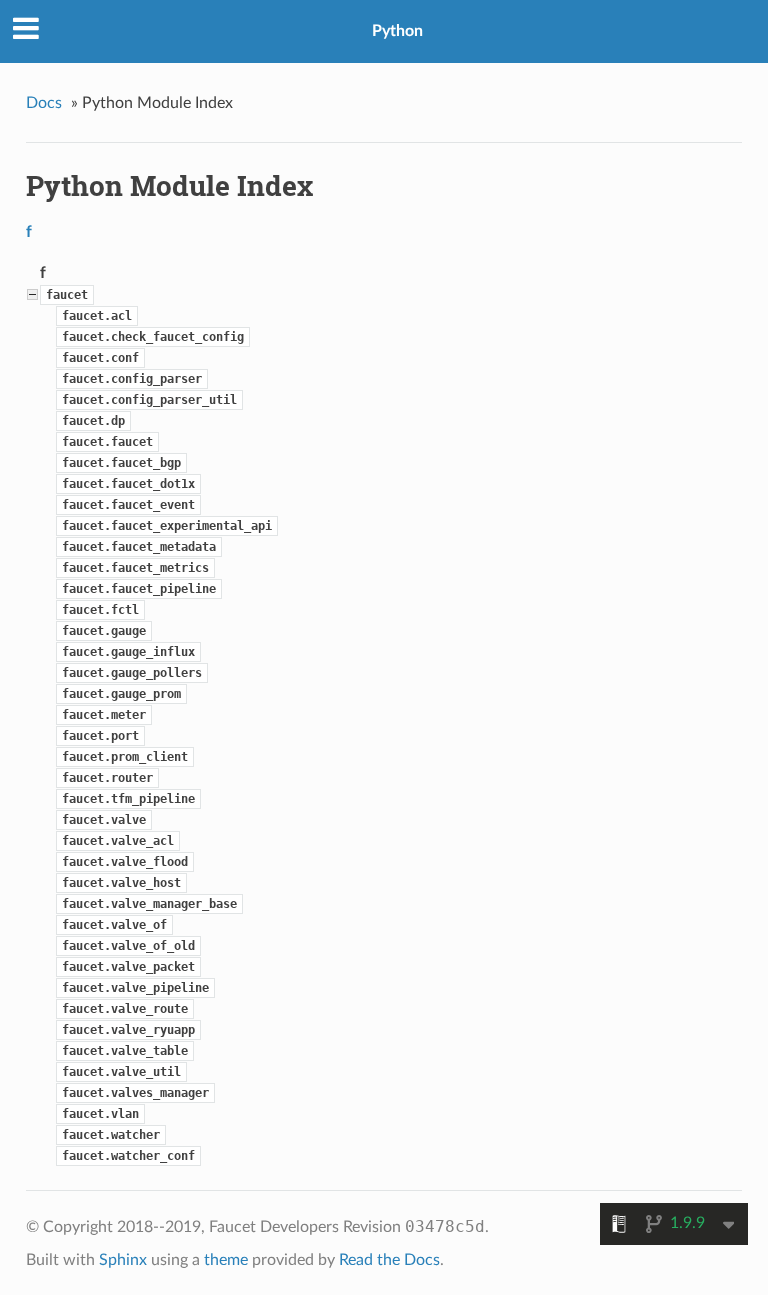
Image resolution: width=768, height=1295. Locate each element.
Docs (44, 103)
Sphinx (123, 1260)
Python (397, 31)
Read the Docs (389, 1260)
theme (226, 1260)
